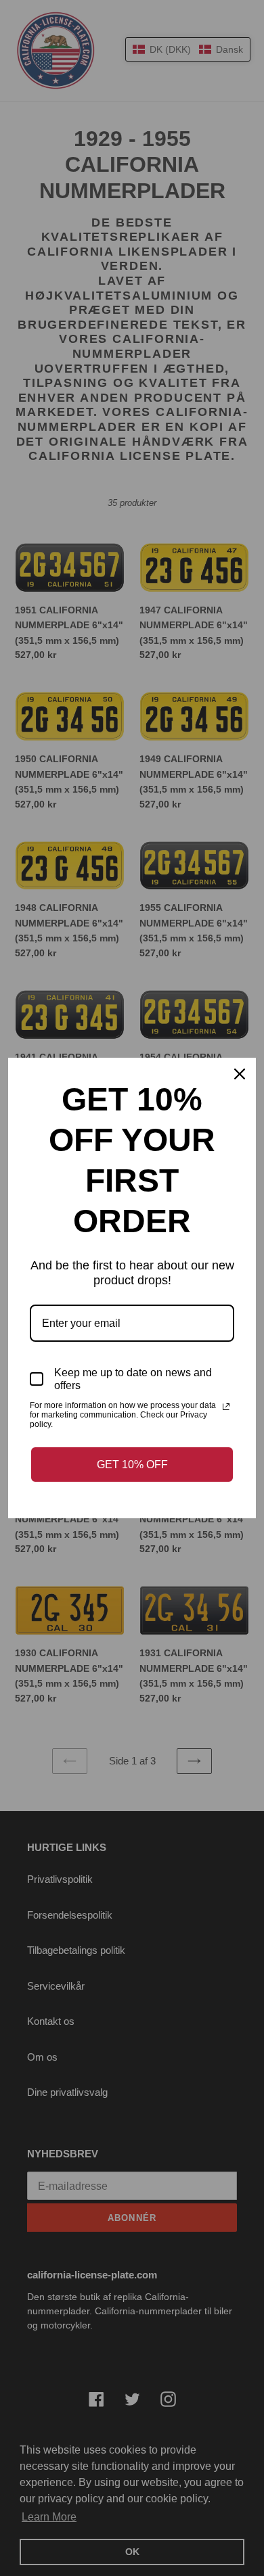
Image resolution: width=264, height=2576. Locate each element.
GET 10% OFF (132, 1465)
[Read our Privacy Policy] (226, 1407)
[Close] (240, 1074)
